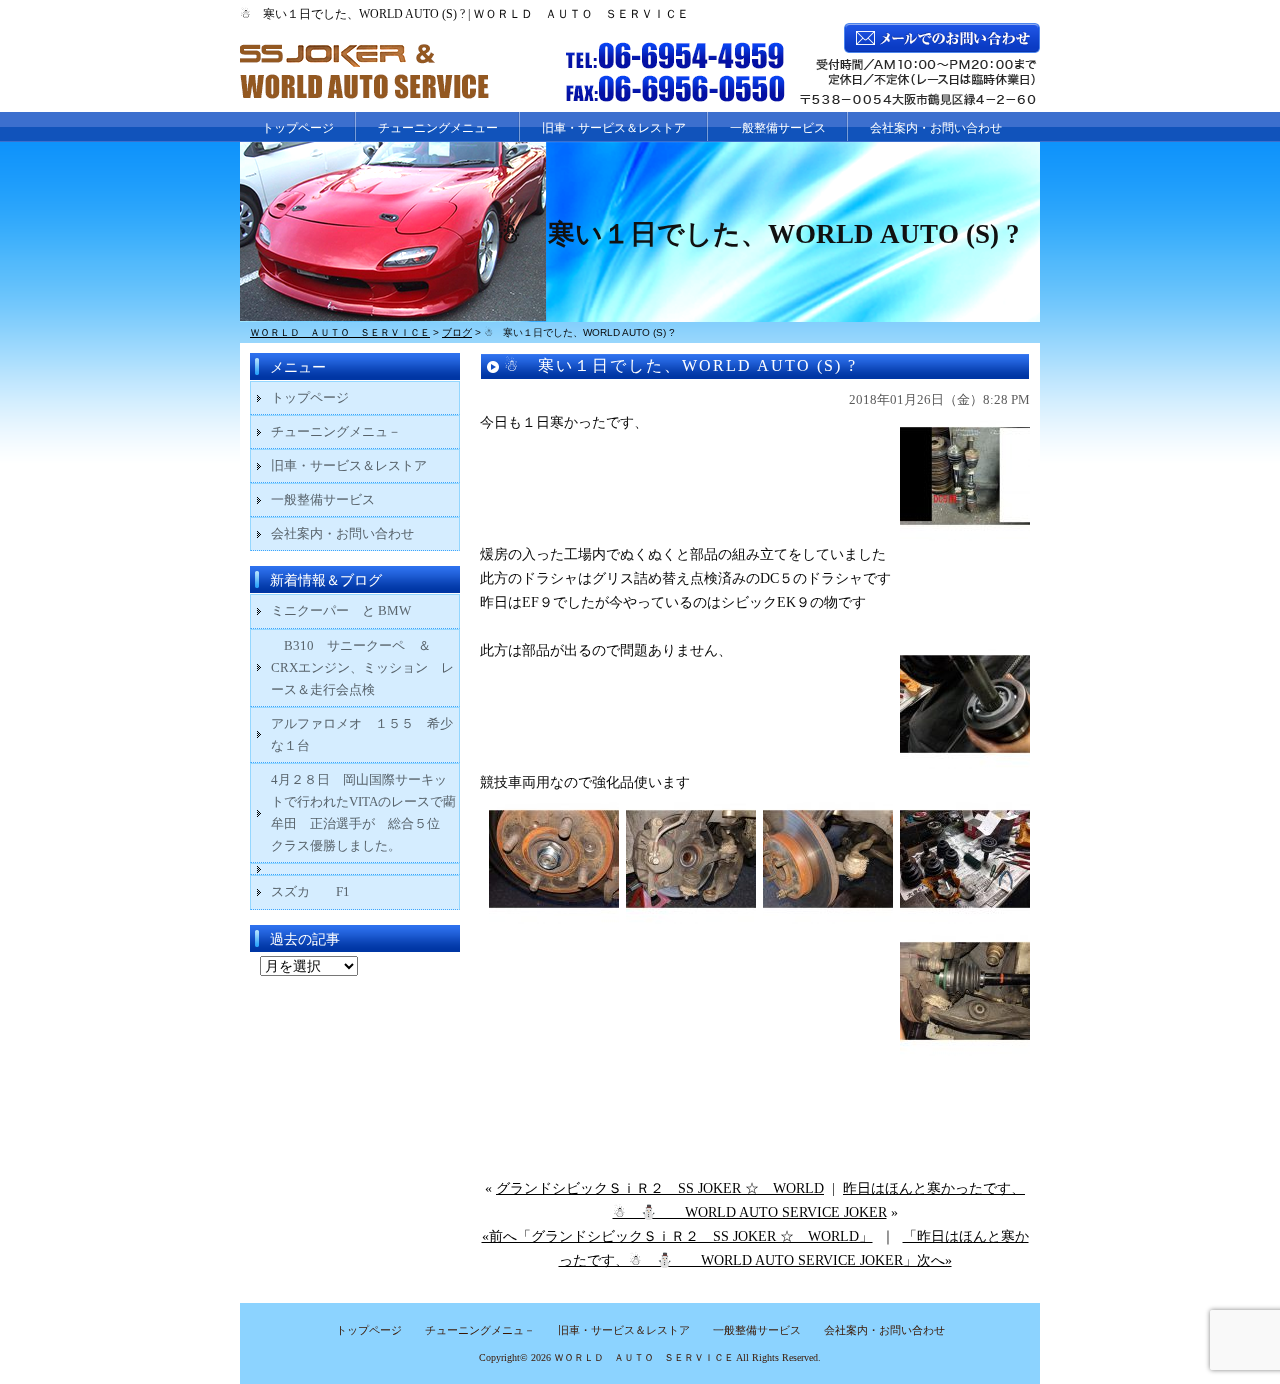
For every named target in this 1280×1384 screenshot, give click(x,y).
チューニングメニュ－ (336, 431)
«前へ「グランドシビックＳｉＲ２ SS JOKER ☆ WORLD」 (677, 1236)
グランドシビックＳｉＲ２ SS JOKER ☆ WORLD (660, 1188)
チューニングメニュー (438, 128)
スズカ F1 (323, 891)
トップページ (298, 128)
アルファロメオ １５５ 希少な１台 (362, 734)
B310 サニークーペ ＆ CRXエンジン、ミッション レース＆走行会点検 (362, 667)
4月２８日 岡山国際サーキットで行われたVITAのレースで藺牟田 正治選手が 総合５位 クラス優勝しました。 (363, 812)
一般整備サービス (778, 128)
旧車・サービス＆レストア (614, 128)
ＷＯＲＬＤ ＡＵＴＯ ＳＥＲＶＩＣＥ (644, 1357)
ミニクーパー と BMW (341, 610)
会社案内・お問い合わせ (936, 128)
